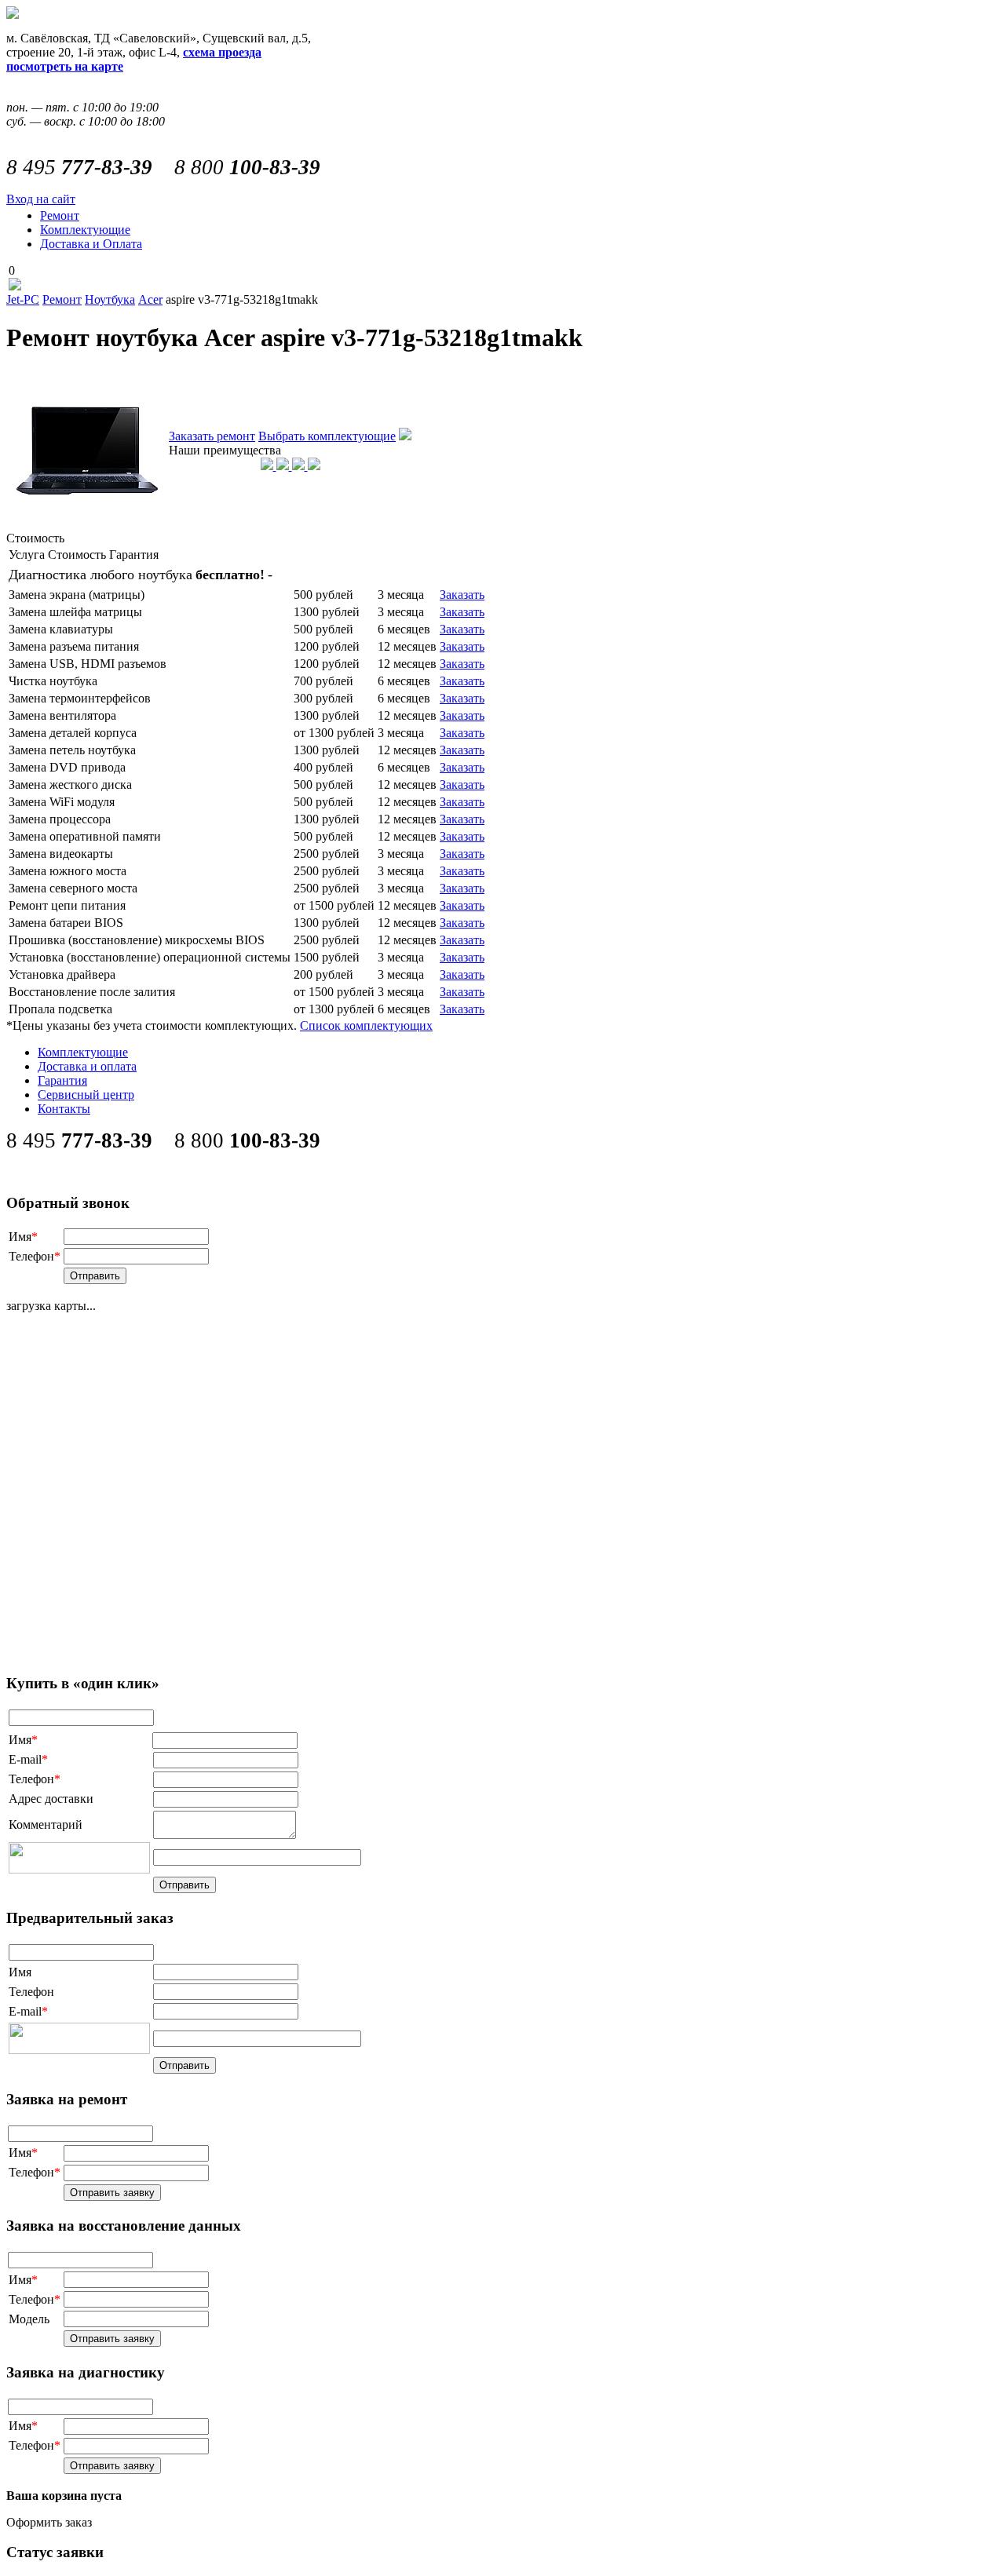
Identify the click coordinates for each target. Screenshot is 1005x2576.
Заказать (462, 595)
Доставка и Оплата (91, 244)
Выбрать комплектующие (327, 436)
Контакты (64, 1109)
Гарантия (62, 1080)
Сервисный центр (86, 1095)
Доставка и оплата (87, 1066)
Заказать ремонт (212, 436)
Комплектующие (85, 230)
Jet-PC (23, 299)
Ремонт (60, 215)
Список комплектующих (366, 1025)
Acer (150, 299)
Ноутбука (110, 299)
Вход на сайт (41, 199)
